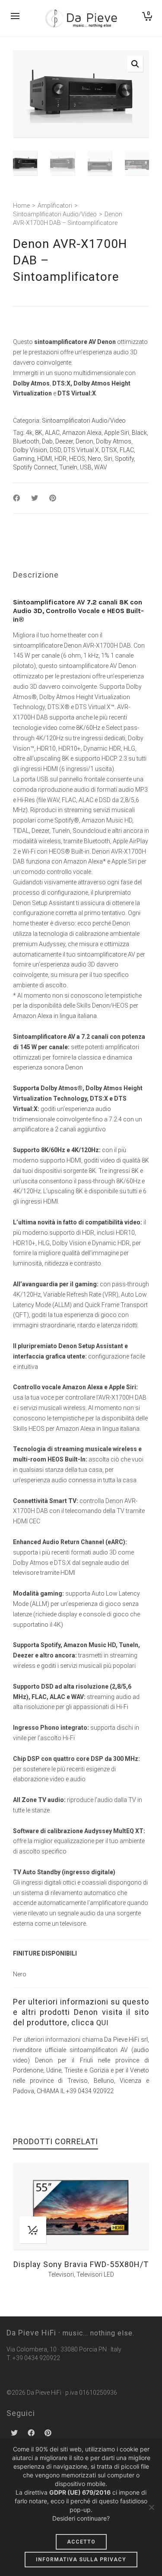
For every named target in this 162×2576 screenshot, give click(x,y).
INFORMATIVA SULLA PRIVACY (81, 2560)
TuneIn (68, 467)
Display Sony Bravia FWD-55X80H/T (81, 2264)
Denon (84, 441)
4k (29, 433)
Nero (94, 459)
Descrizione (36, 575)
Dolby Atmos (114, 441)
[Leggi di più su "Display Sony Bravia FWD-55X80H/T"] (33, 2230)
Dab (47, 441)
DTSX (109, 450)
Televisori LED (95, 2274)
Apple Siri (117, 433)
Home (21, 206)
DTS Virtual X (81, 450)
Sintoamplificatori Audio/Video (55, 214)
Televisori (61, 2274)
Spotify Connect (35, 467)
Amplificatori (55, 206)
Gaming (24, 459)
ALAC (52, 433)
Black (139, 433)
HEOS (77, 459)
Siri (108, 459)
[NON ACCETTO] (151, 2507)
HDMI (44, 459)
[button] (135, 64)
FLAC (127, 450)
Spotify (124, 459)
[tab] (36, 575)
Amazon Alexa (82, 433)
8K (39, 433)
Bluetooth (26, 441)
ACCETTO (81, 2542)
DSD (55, 450)
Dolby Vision (30, 450)
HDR (60, 459)
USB (86, 467)
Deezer (64, 441)
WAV (101, 467)
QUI (103, 2023)
